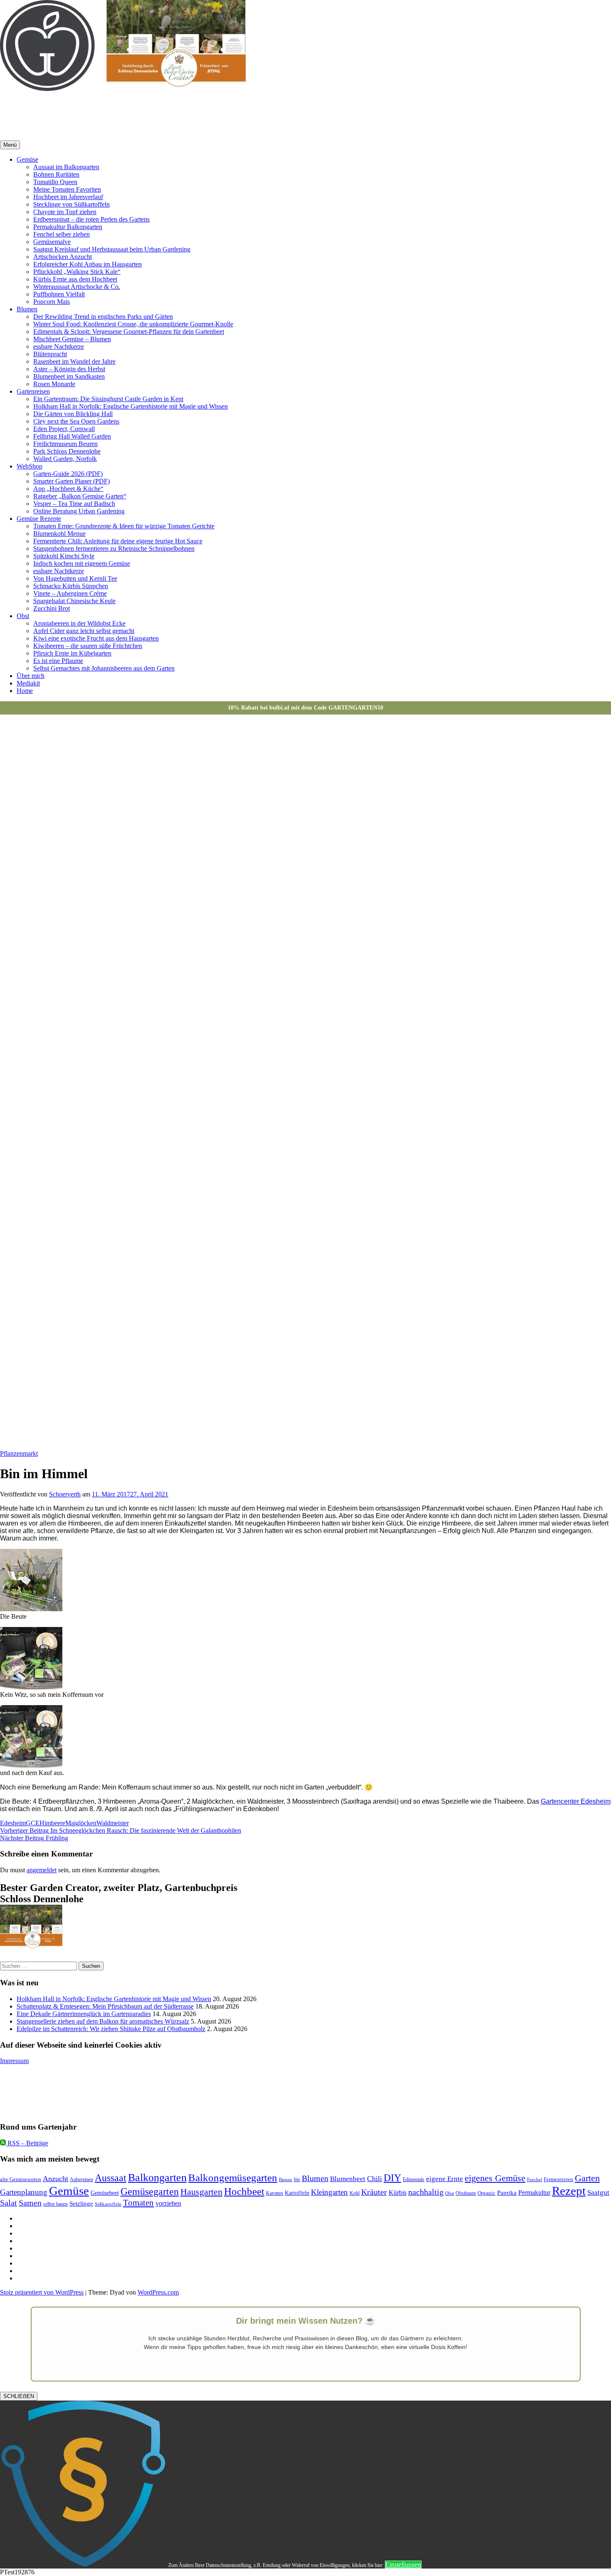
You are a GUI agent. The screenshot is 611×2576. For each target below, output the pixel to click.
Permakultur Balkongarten (68, 227)
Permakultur (534, 2193)
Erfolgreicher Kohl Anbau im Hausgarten (87, 264)
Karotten (275, 2193)
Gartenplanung (24, 2192)
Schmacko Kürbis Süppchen (71, 586)
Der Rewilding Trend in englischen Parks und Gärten (103, 317)
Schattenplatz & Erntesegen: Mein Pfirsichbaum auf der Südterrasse (105, 2006)
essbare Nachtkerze (59, 346)
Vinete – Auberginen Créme (70, 593)
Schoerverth (65, 1494)
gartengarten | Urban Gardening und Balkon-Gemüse (153, 109)
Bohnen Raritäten (56, 174)
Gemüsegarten (150, 2191)
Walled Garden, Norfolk (65, 459)
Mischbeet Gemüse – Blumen (72, 339)
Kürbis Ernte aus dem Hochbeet (75, 279)
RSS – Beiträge (27, 2143)
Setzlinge (81, 2203)
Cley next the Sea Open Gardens (76, 421)
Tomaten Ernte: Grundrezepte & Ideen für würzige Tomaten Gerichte (124, 526)
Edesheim (13, 1823)
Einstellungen (403, 2565)
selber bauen (55, 2204)
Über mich (31, 676)
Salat (9, 2203)
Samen (30, 2203)
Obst (23, 616)
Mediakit (28, 683)
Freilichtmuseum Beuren (65, 444)
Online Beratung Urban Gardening (79, 511)
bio (297, 2180)
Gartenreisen (33, 391)
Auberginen (81, 2180)
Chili (374, 2179)
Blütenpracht (50, 354)
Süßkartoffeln (108, 2204)
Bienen (286, 2180)
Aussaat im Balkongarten (66, 167)
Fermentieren (558, 2179)
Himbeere (52, 1823)
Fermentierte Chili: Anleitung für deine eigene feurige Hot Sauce (118, 541)
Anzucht (55, 2179)
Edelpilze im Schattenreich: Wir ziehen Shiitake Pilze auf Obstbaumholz (111, 2029)
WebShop (30, 466)
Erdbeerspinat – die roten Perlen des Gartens (91, 219)
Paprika (507, 2193)
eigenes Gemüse (495, 2178)
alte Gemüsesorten (21, 2179)
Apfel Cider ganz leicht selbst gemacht (84, 631)
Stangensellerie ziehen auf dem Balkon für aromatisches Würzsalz (103, 2021)
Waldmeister (113, 1823)
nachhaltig (426, 2192)
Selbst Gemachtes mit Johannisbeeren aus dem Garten (104, 668)
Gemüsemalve (52, 242)
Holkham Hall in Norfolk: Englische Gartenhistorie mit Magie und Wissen (131, 406)
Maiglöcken (81, 1823)
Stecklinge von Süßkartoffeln (71, 204)
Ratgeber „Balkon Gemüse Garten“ (80, 496)
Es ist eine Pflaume (58, 661)
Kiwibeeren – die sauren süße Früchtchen (88, 646)
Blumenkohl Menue (59, 534)
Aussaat (111, 2178)
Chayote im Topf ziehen (65, 212)
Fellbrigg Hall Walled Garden (72, 436)
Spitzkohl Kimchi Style (64, 556)
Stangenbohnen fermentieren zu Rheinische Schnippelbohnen (114, 548)
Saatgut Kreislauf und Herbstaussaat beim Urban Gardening (112, 249)
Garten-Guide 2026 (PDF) (68, 474)
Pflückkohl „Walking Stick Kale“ (77, 272)
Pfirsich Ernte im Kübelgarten (72, 653)
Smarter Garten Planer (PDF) (71, 481)
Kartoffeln (297, 2193)
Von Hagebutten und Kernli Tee (75, 578)
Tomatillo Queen (55, 182)
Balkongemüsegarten (233, 2178)
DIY (392, 2178)
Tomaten (138, 2203)
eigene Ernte (445, 2179)
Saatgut (598, 2193)
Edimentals (414, 2180)
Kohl (355, 2193)
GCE (33, 1823)
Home (25, 691)
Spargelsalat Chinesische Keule (74, 601)
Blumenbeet (348, 2179)
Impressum (14, 2061)
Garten (587, 2178)
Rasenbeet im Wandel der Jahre (74, 361)
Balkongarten (157, 2178)
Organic (487, 2193)
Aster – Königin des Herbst (69, 369)
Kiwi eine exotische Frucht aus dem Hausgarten (96, 638)
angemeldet (42, 1870)
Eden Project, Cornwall (64, 429)
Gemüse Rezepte (39, 519)
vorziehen (168, 2203)
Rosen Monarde (54, 384)
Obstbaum (466, 2193)
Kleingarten (329, 2192)
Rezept (569, 2191)
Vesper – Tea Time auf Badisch (74, 504)
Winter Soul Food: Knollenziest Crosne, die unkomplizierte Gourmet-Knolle (133, 324)
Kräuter (374, 2192)
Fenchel (535, 2180)
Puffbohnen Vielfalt (59, 294)
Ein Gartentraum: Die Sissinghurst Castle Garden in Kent (108, 399)
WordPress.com (158, 2292)
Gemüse (27, 159)
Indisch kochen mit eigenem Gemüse (82, 563)
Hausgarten (201, 2192)
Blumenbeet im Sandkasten (69, 376)
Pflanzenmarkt (19, 1453)
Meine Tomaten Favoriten (67, 189)
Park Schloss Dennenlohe (67, 451)
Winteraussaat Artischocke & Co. (77, 287)
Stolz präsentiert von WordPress (42, 2292)
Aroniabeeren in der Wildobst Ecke (79, 623)
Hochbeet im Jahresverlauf (68, 197)
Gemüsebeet (105, 2193)
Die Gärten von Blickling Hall (73, 414)
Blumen (27, 309)
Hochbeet (244, 2191)
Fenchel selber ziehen (62, 234)
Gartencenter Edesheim (576, 1801)
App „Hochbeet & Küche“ (68, 489)
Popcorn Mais (52, 302)
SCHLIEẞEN (19, 2396)
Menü (10, 145)
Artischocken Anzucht (63, 257)
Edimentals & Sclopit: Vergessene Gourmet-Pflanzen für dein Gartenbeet (129, 332)
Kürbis (398, 2193)
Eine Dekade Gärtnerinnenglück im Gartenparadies (84, 2014)
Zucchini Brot (52, 608)
